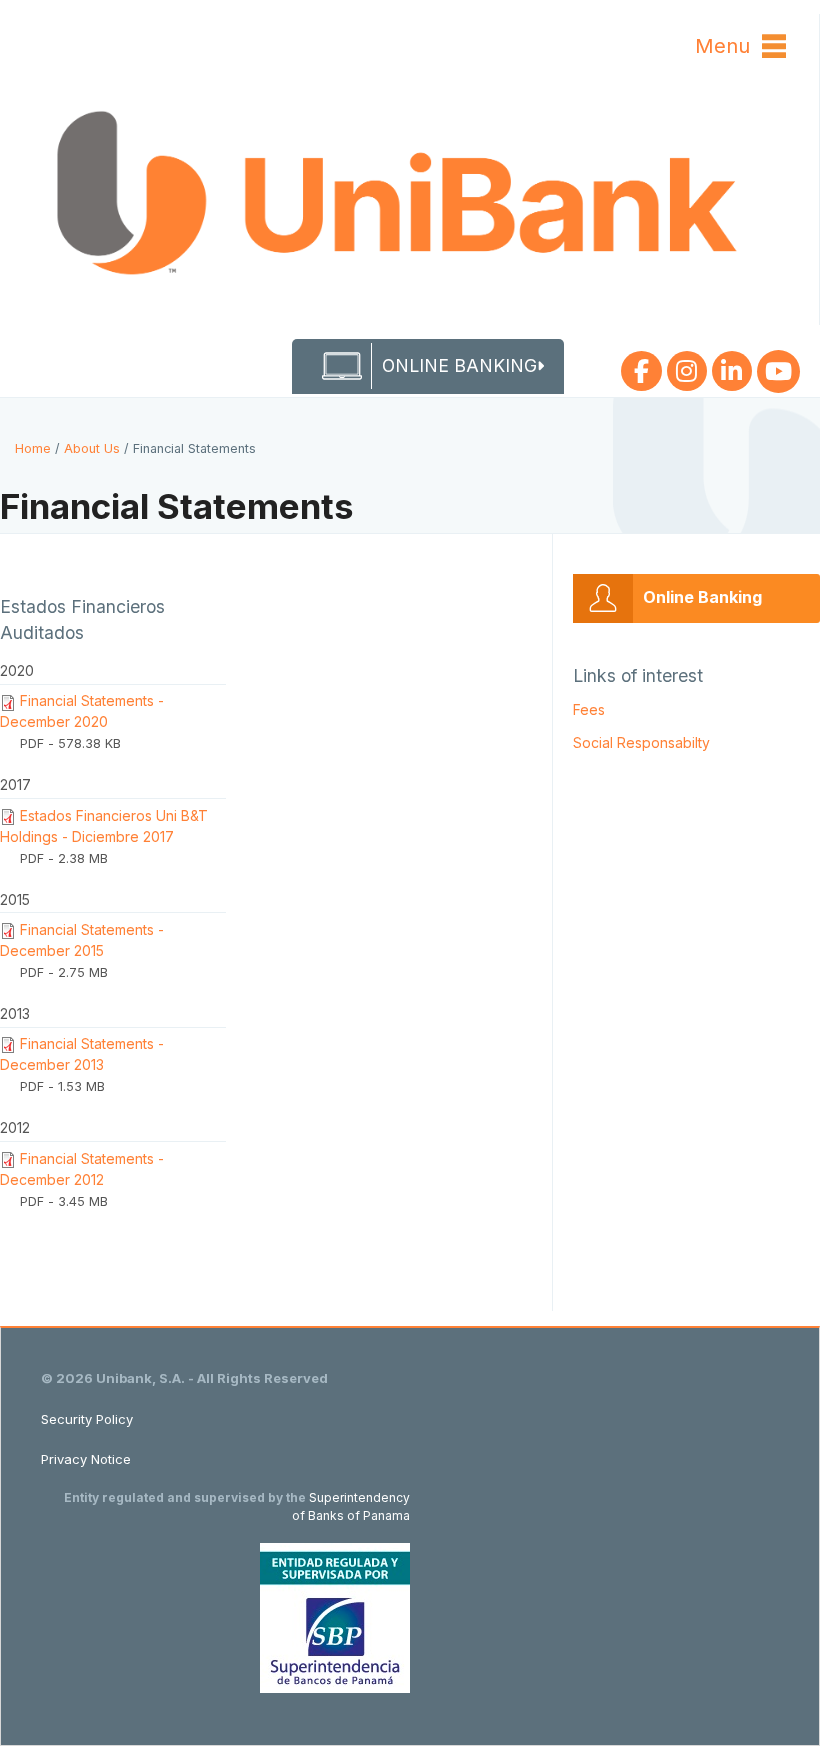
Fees (589, 709)
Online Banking (702, 597)
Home (33, 448)
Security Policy (87, 1419)
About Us (92, 448)
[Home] (409, 196)
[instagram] (687, 367)
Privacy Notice (86, 1459)
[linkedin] (732, 367)
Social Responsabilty (641, 742)
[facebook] (641, 367)
